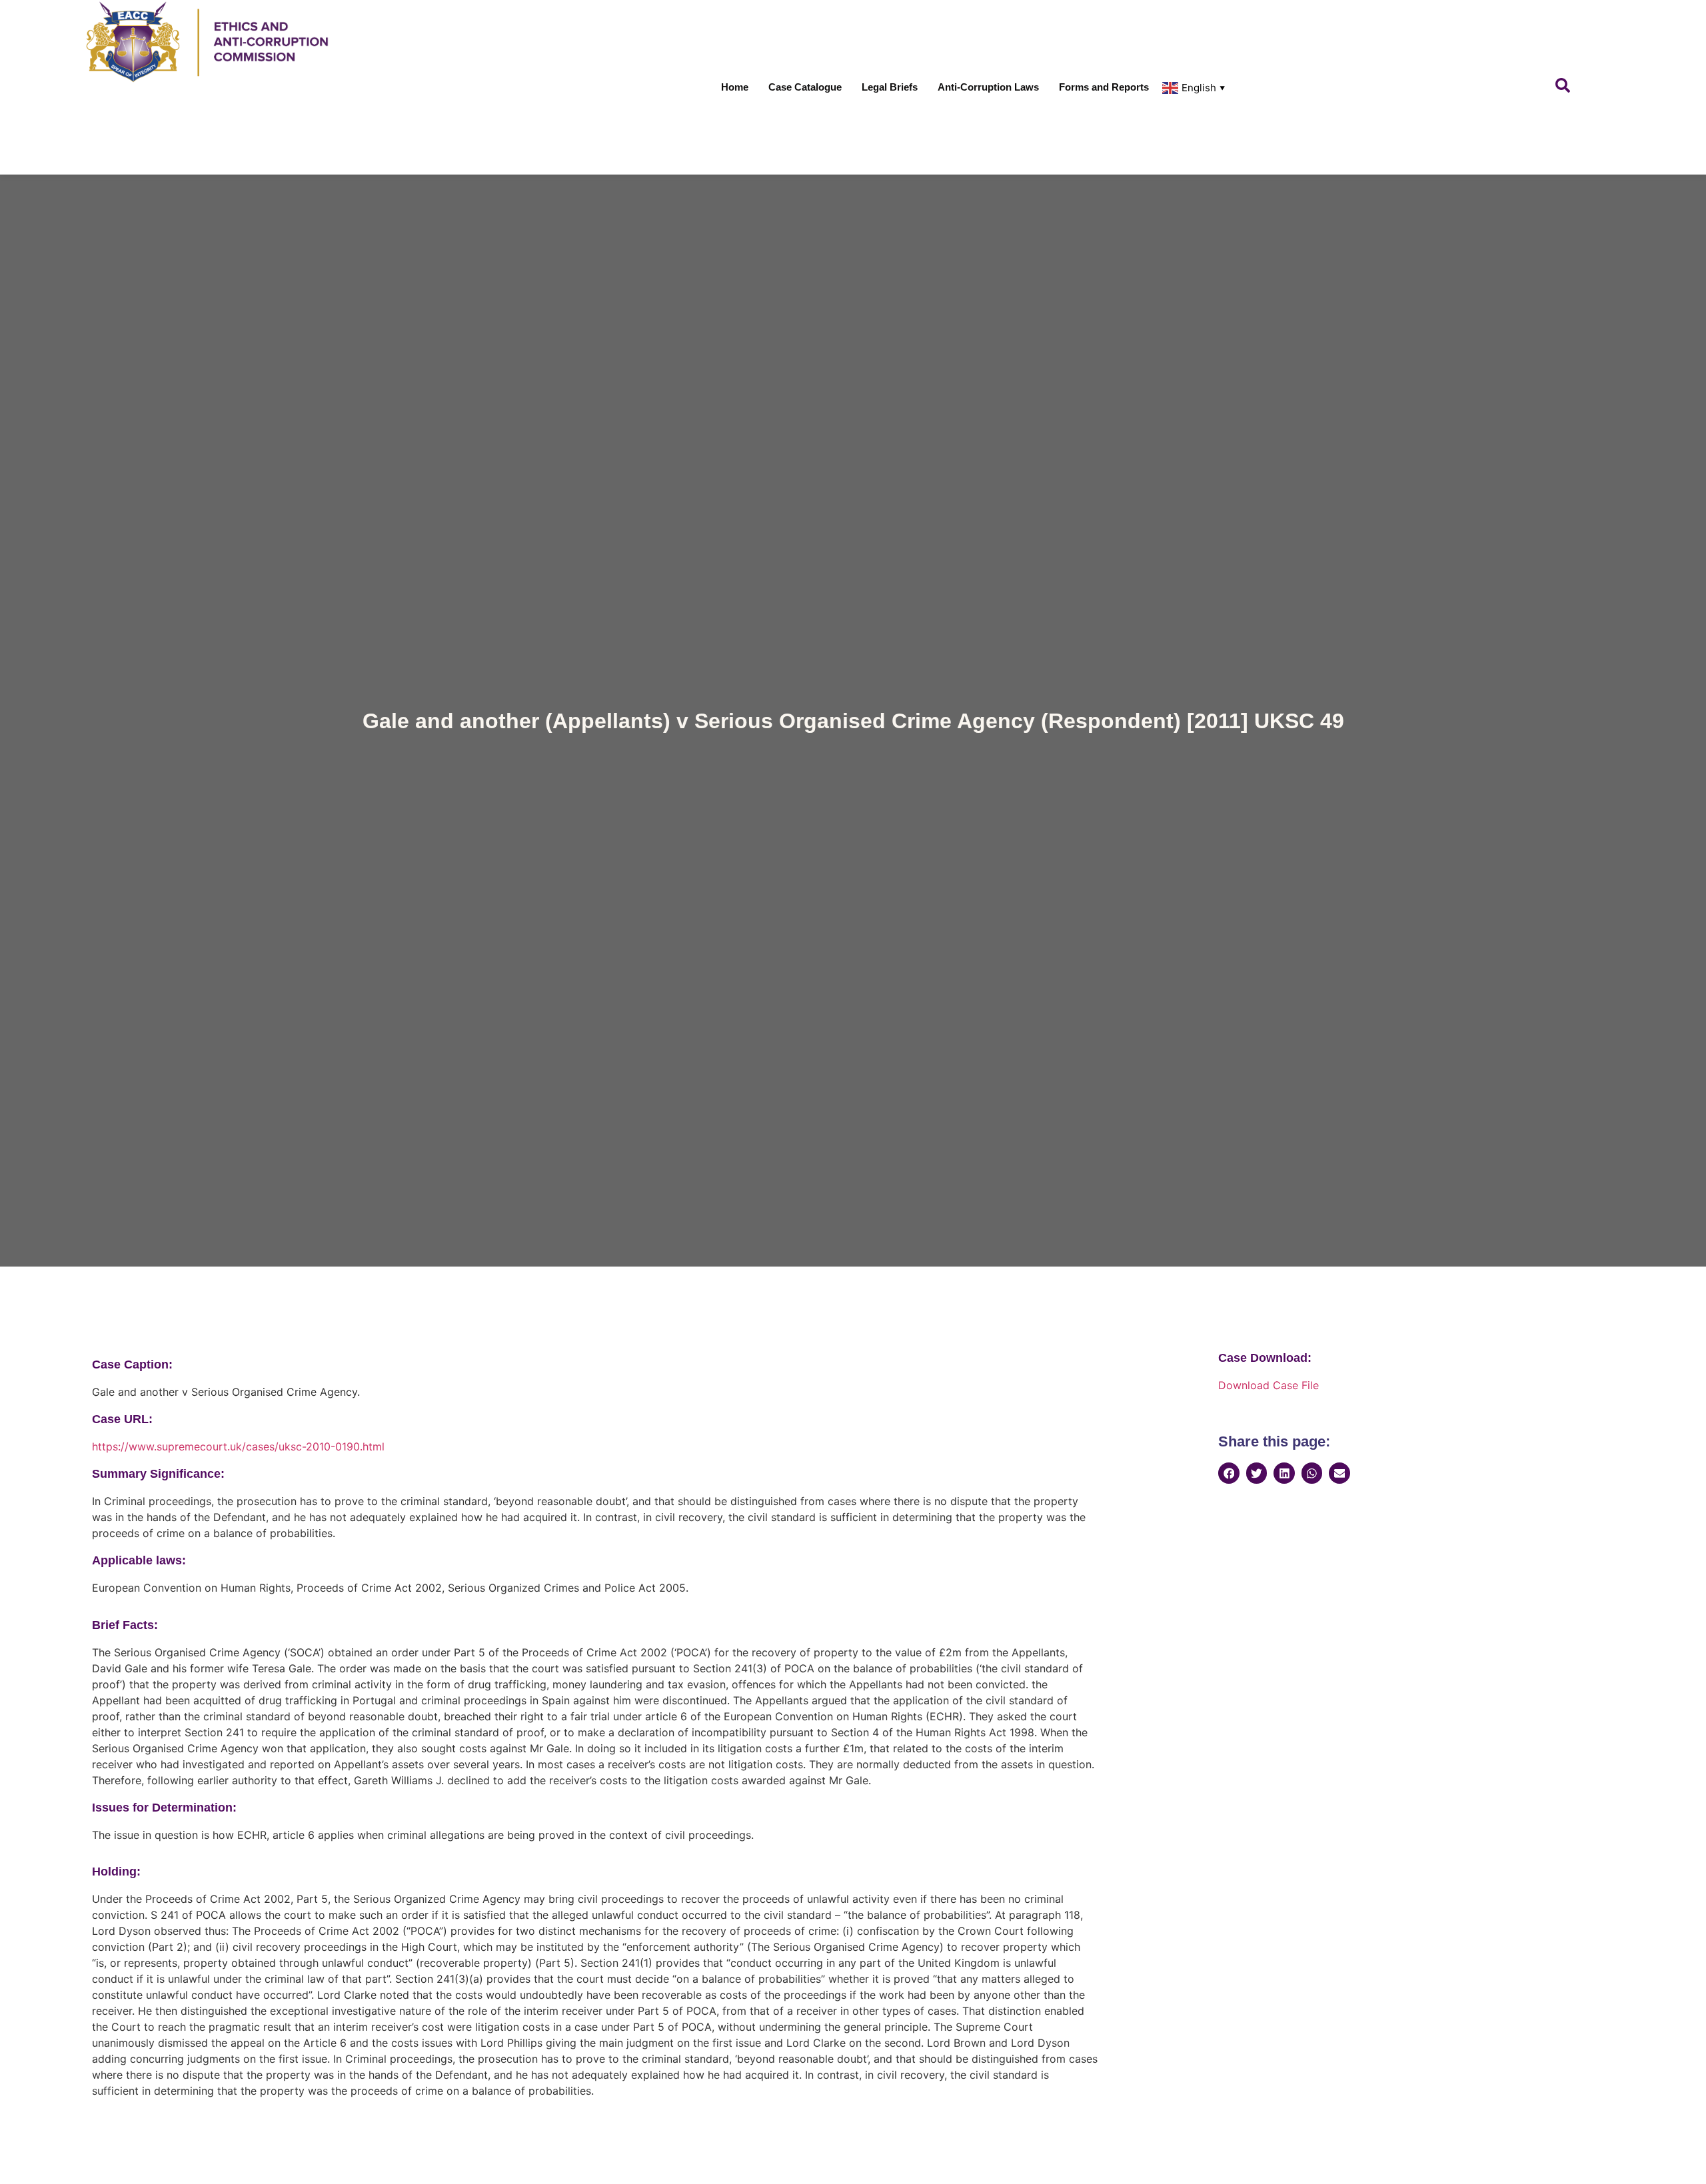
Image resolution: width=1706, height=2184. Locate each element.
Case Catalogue (805, 87)
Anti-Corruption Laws (988, 87)
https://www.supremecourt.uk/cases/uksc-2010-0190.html (238, 1446)
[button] (1229, 1473)
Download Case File (1269, 1385)
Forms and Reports (1104, 87)
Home (735, 87)
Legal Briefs (890, 87)
